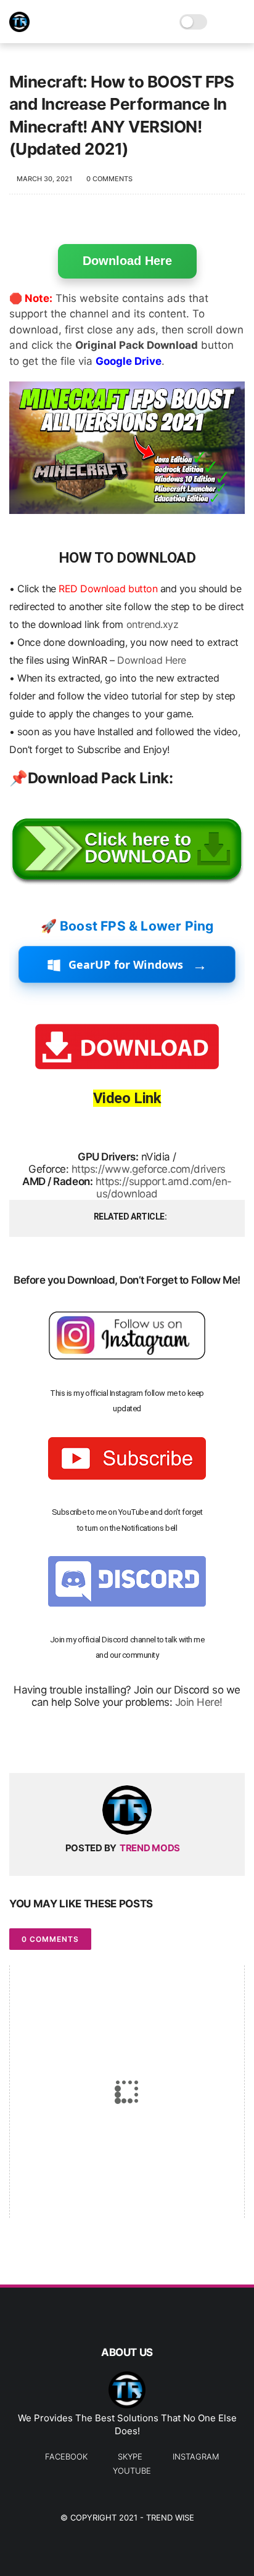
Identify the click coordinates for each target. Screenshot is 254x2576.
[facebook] (20, 1744)
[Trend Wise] (19, 28)
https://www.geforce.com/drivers (149, 1169)
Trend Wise (170, 2517)
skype (130, 2456)
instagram (196, 2456)
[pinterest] (94, 1744)
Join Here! (199, 1702)
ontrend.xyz (153, 624)
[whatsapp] (69, 1744)
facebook (66, 2456)
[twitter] (45, 1744)
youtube (132, 2471)
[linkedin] (119, 1744)
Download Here (127, 261)
